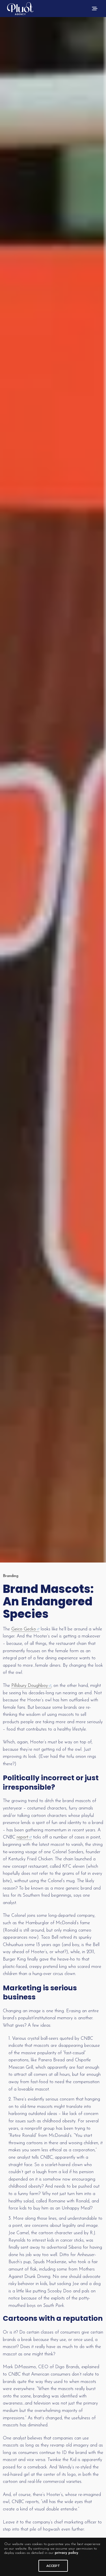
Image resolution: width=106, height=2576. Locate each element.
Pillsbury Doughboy (30, 1686)
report (22, 1837)
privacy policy (67, 2553)
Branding (11, 1576)
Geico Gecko (24, 1629)
